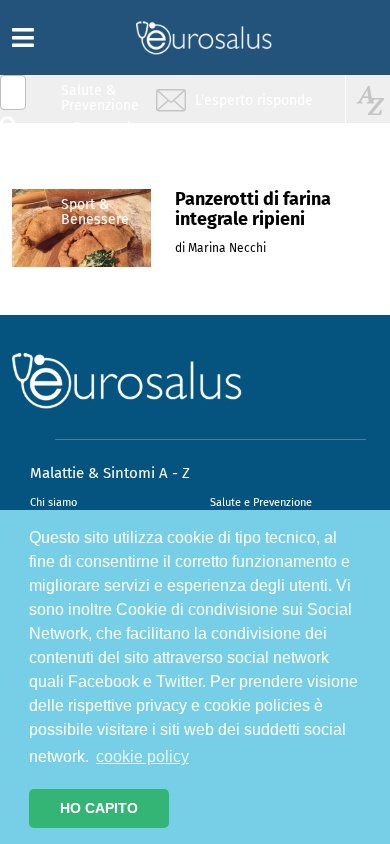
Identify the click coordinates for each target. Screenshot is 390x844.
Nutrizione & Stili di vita (101, 173)
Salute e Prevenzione (261, 502)
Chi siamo (53, 502)
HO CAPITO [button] (99, 808)
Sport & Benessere (95, 211)
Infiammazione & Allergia (106, 135)
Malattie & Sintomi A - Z (110, 473)
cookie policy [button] (142, 756)
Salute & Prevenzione (100, 97)
